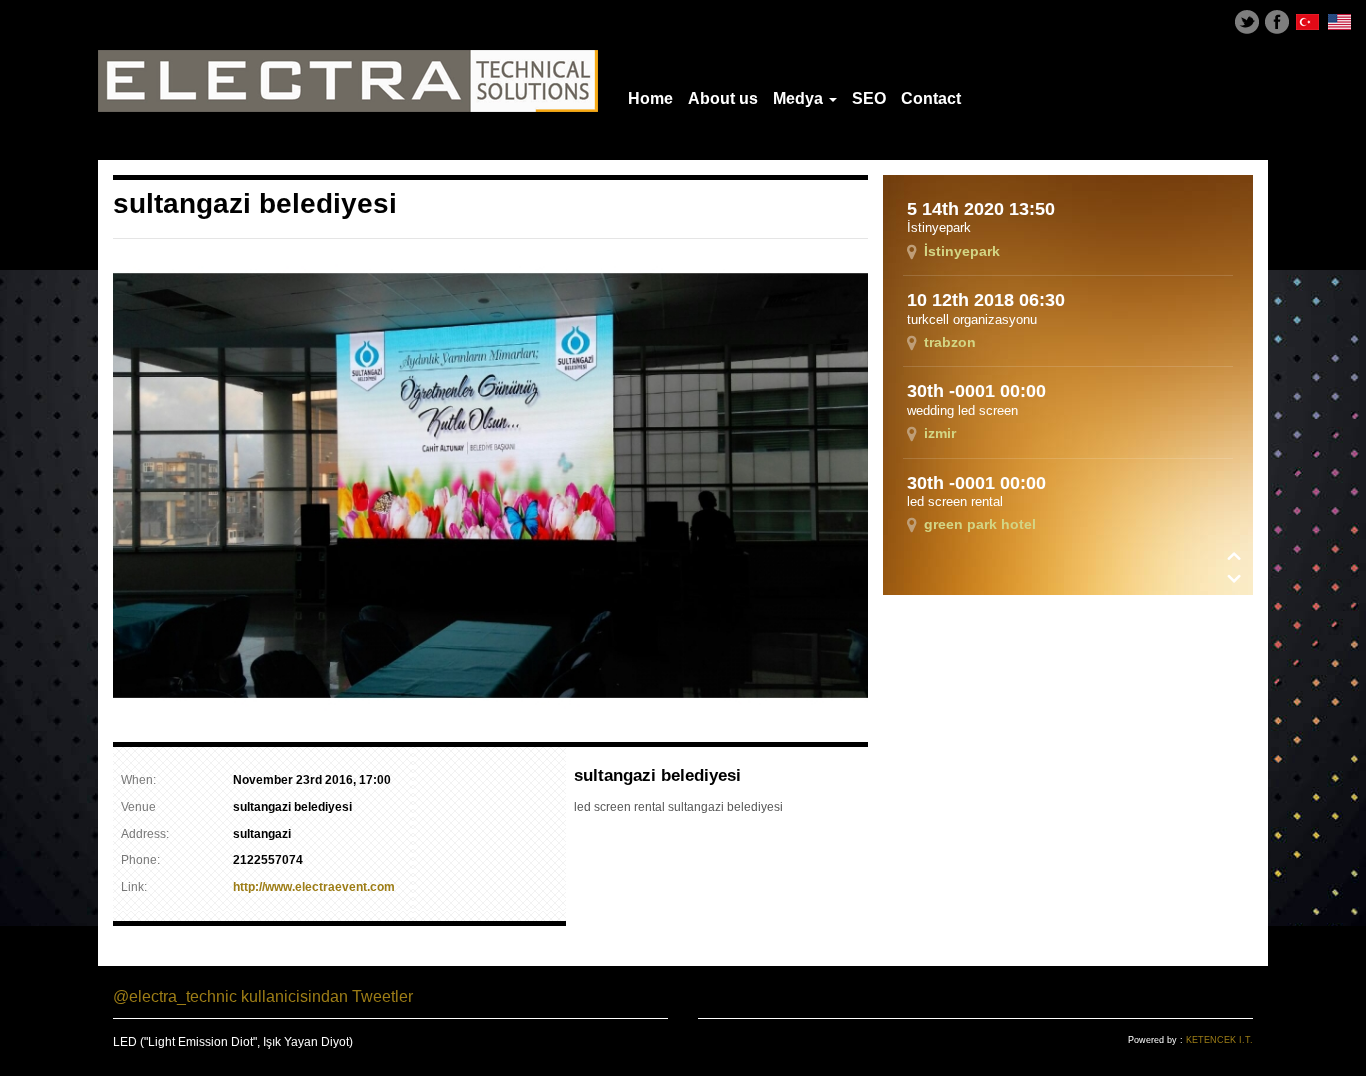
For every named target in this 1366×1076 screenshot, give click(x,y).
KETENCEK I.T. (1219, 1040)
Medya (800, 98)
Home (650, 98)
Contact (931, 98)
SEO (869, 98)
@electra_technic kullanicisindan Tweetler (263, 996)
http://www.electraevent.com (314, 887)
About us (723, 98)
